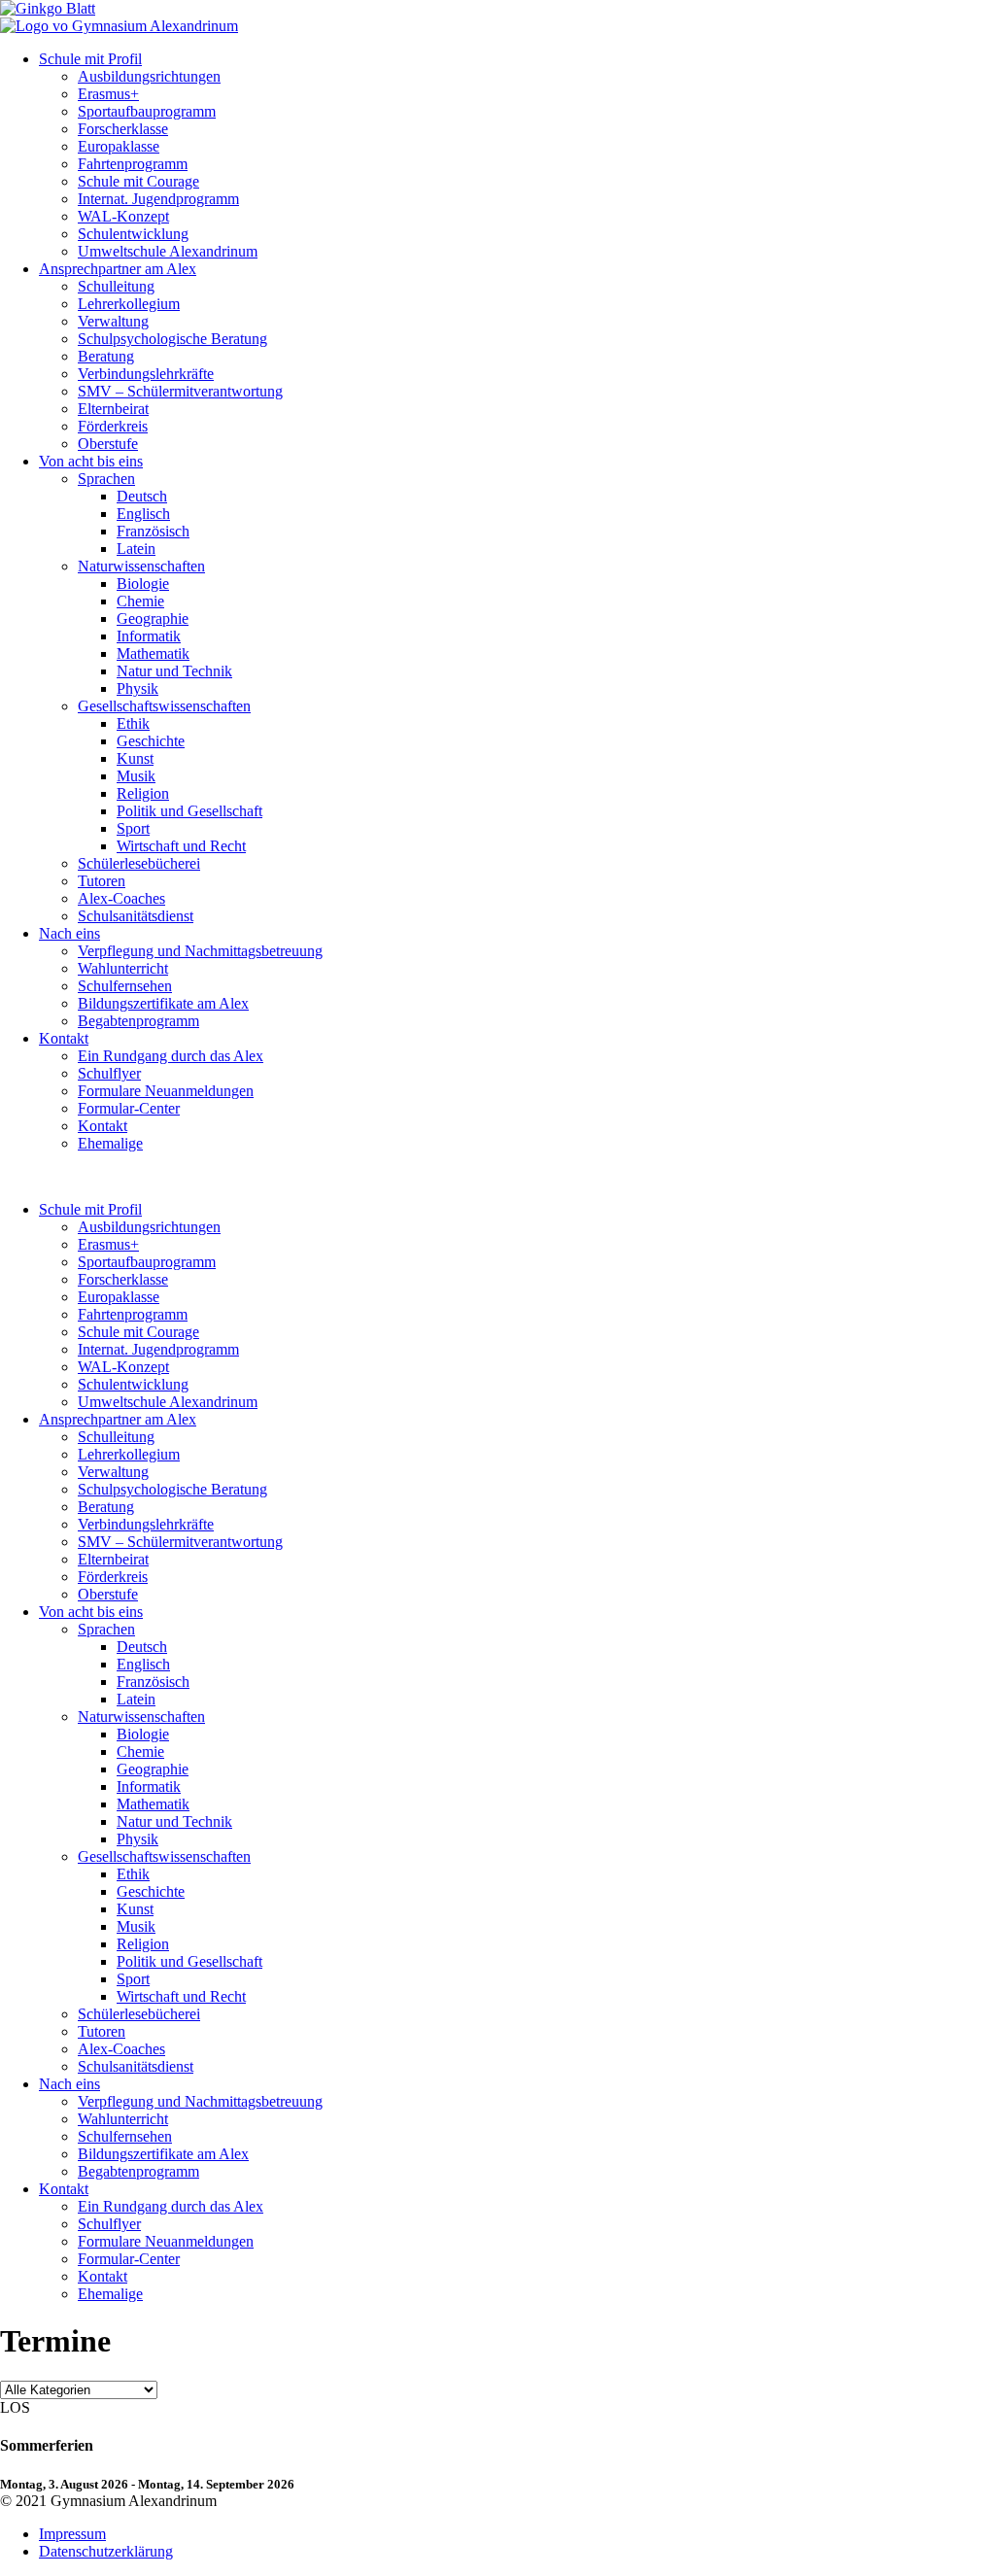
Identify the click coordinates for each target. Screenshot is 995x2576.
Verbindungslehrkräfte (146, 374)
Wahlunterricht (123, 968)
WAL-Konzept (123, 216)
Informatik (149, 636)
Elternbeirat (113, 409)
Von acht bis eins (91, 461)
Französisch (153, 531)
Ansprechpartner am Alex (118, 269)
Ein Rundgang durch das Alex (171, 1056)
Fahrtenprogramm (133, 164)
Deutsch (142, 496)
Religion (143, 793)
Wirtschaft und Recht (181, 846)
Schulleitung (116, 286)
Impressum (72, 2534)
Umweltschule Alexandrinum (168, 251)
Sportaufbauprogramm (147, 111)
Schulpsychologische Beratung (172, 339)
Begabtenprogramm (138, 1021)
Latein (136, 549)
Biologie (143, 584)
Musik (136, 776)
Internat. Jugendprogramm (158, 199)
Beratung (106, 356)
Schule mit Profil (90, 59)
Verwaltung (113, 321)
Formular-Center (129, 1108)
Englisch (143, 514)
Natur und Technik (174, 671)
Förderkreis (113, 426)
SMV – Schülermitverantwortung (180, 391)
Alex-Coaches (121, 898)
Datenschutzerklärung (106, 2551)
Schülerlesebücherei (139, 863)
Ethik (133, 723)
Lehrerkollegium (129, 304)
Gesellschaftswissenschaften (164, 706)
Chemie (140, 601)
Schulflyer (109, 1073)
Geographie (153, 618)
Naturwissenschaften (141, 566)
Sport (133, 828)
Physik (137, 688)
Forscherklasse (123, 129)
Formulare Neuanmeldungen (166, 1091)
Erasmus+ (108, 94)
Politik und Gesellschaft (189, 811)
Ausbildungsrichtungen (149, 76)
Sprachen (106, 479)
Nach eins (69, 933)
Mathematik (153, 653)
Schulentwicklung (133, 234)
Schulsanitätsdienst (136, 916)
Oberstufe (108, 444)
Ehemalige (110, 1143)
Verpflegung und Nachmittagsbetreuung (200, 951)
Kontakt (64, 1038)
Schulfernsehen (125, 986)
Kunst (135, 758)
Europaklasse (119, 146)
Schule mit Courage (138, 181)
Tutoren (102, 881)
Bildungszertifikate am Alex (163, 1003)
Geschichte (151, 741)
